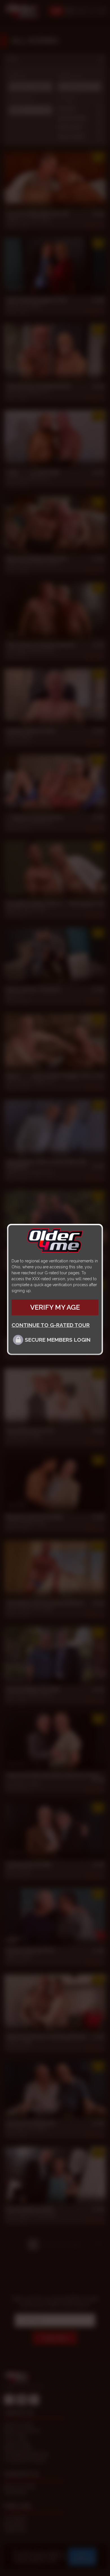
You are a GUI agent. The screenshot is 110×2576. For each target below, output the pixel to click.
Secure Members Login (58, 1340)
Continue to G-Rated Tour (51, 1325)
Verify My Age (55, 1307)
